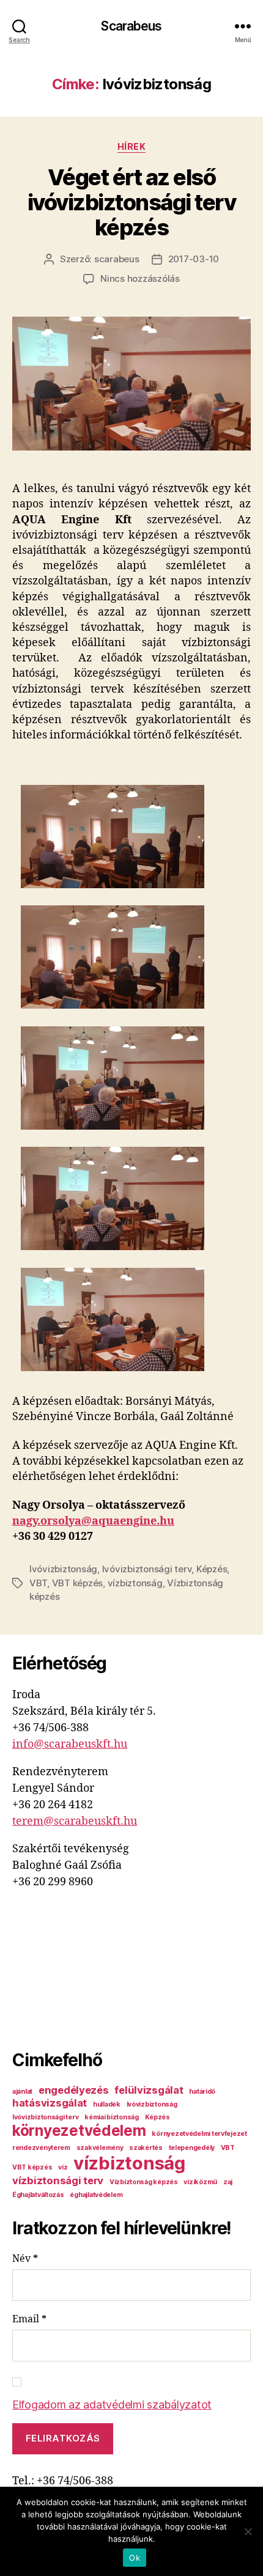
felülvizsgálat (149, 2090)
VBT (38, 1583)
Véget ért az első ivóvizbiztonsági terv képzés (132, 202)
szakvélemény (100, 2148)
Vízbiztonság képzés (144, 2182)
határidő (202, 2092)
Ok (135, 2558)
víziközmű (200, 2182)
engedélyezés (74, 2090)
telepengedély (192, 2148)
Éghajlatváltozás (38, 2195)
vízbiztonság (135, 1583)
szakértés (146, 2148)
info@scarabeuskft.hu (70, 1744)
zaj (228, 2182)
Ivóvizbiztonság (63, 1569)
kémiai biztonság (112, 2117)
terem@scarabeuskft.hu (75, 1821)
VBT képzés (77, 1583)
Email (29, 2319)
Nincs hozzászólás (140, 278)
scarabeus (117, 259)
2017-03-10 (194, 259)
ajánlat (22, 2092)
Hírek (132, 146)
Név (25, 2259)
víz (63, 2167)
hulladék (107, 2104)
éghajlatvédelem (96, 2195)
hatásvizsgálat (50, 2103)
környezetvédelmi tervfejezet (199, 2134)
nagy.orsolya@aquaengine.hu (93, 1521)
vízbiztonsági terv (58, 2180)
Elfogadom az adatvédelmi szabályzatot (112, 2405)
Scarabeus (131, 26)
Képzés (212, 1569)
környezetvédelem (79, 2131)
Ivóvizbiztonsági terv (147, 1569)
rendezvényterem (41, 2148)
